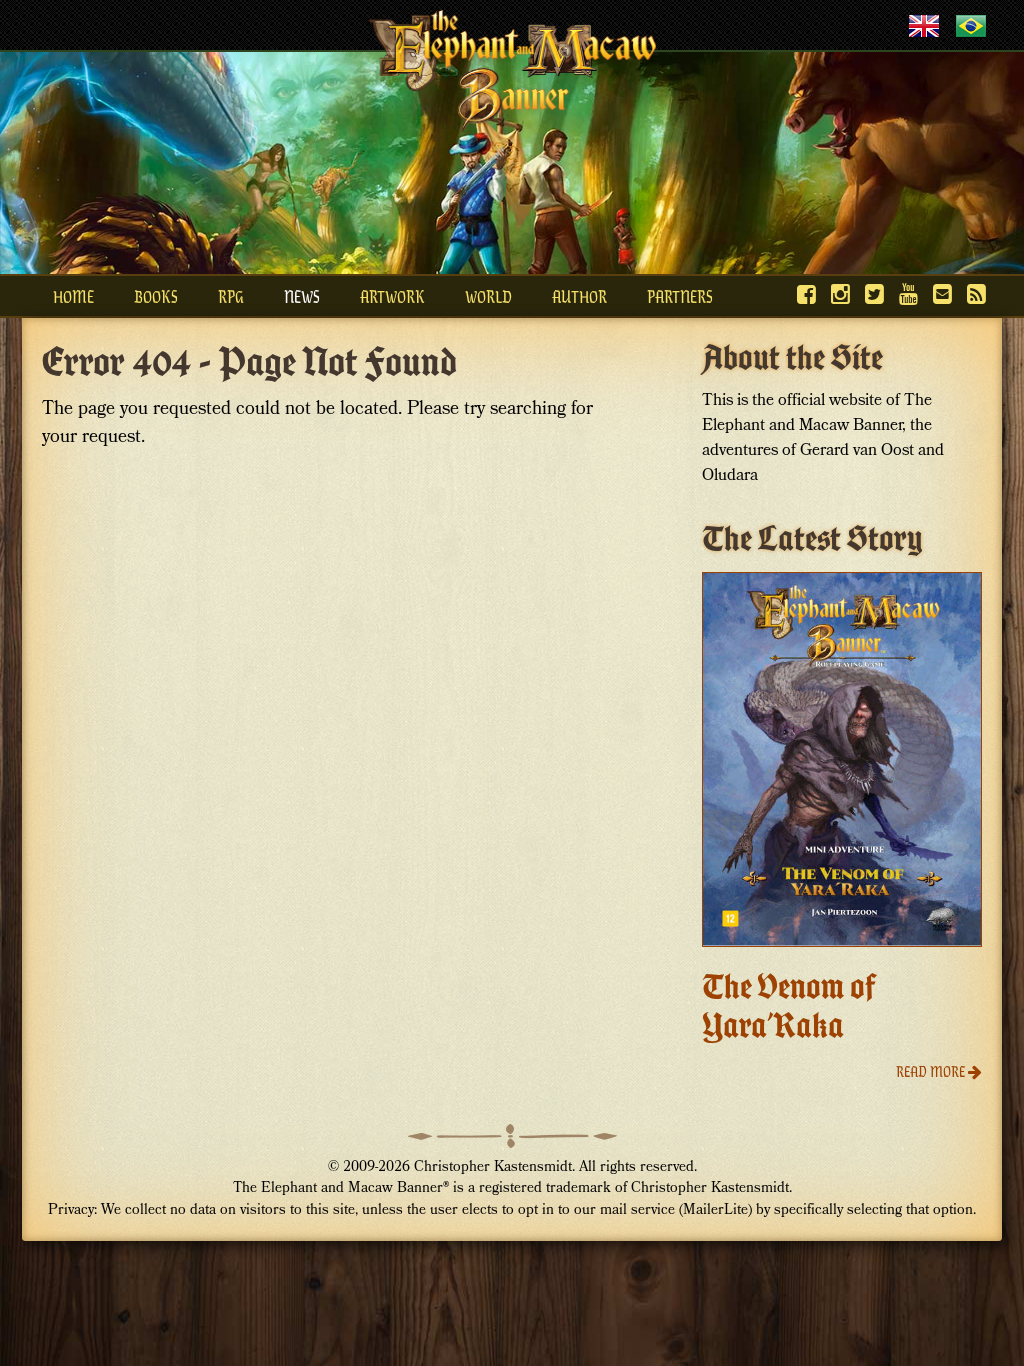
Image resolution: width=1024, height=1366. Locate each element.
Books (156, 296)
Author (579, 296)
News (302, 296)
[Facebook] (806, 293)
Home (73, 296)
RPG (231, 296)
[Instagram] (840, 293)
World (488, 296)
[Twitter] (874, 293)
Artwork (392, 296)
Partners (680, 296)
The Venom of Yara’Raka (789, 1006)
